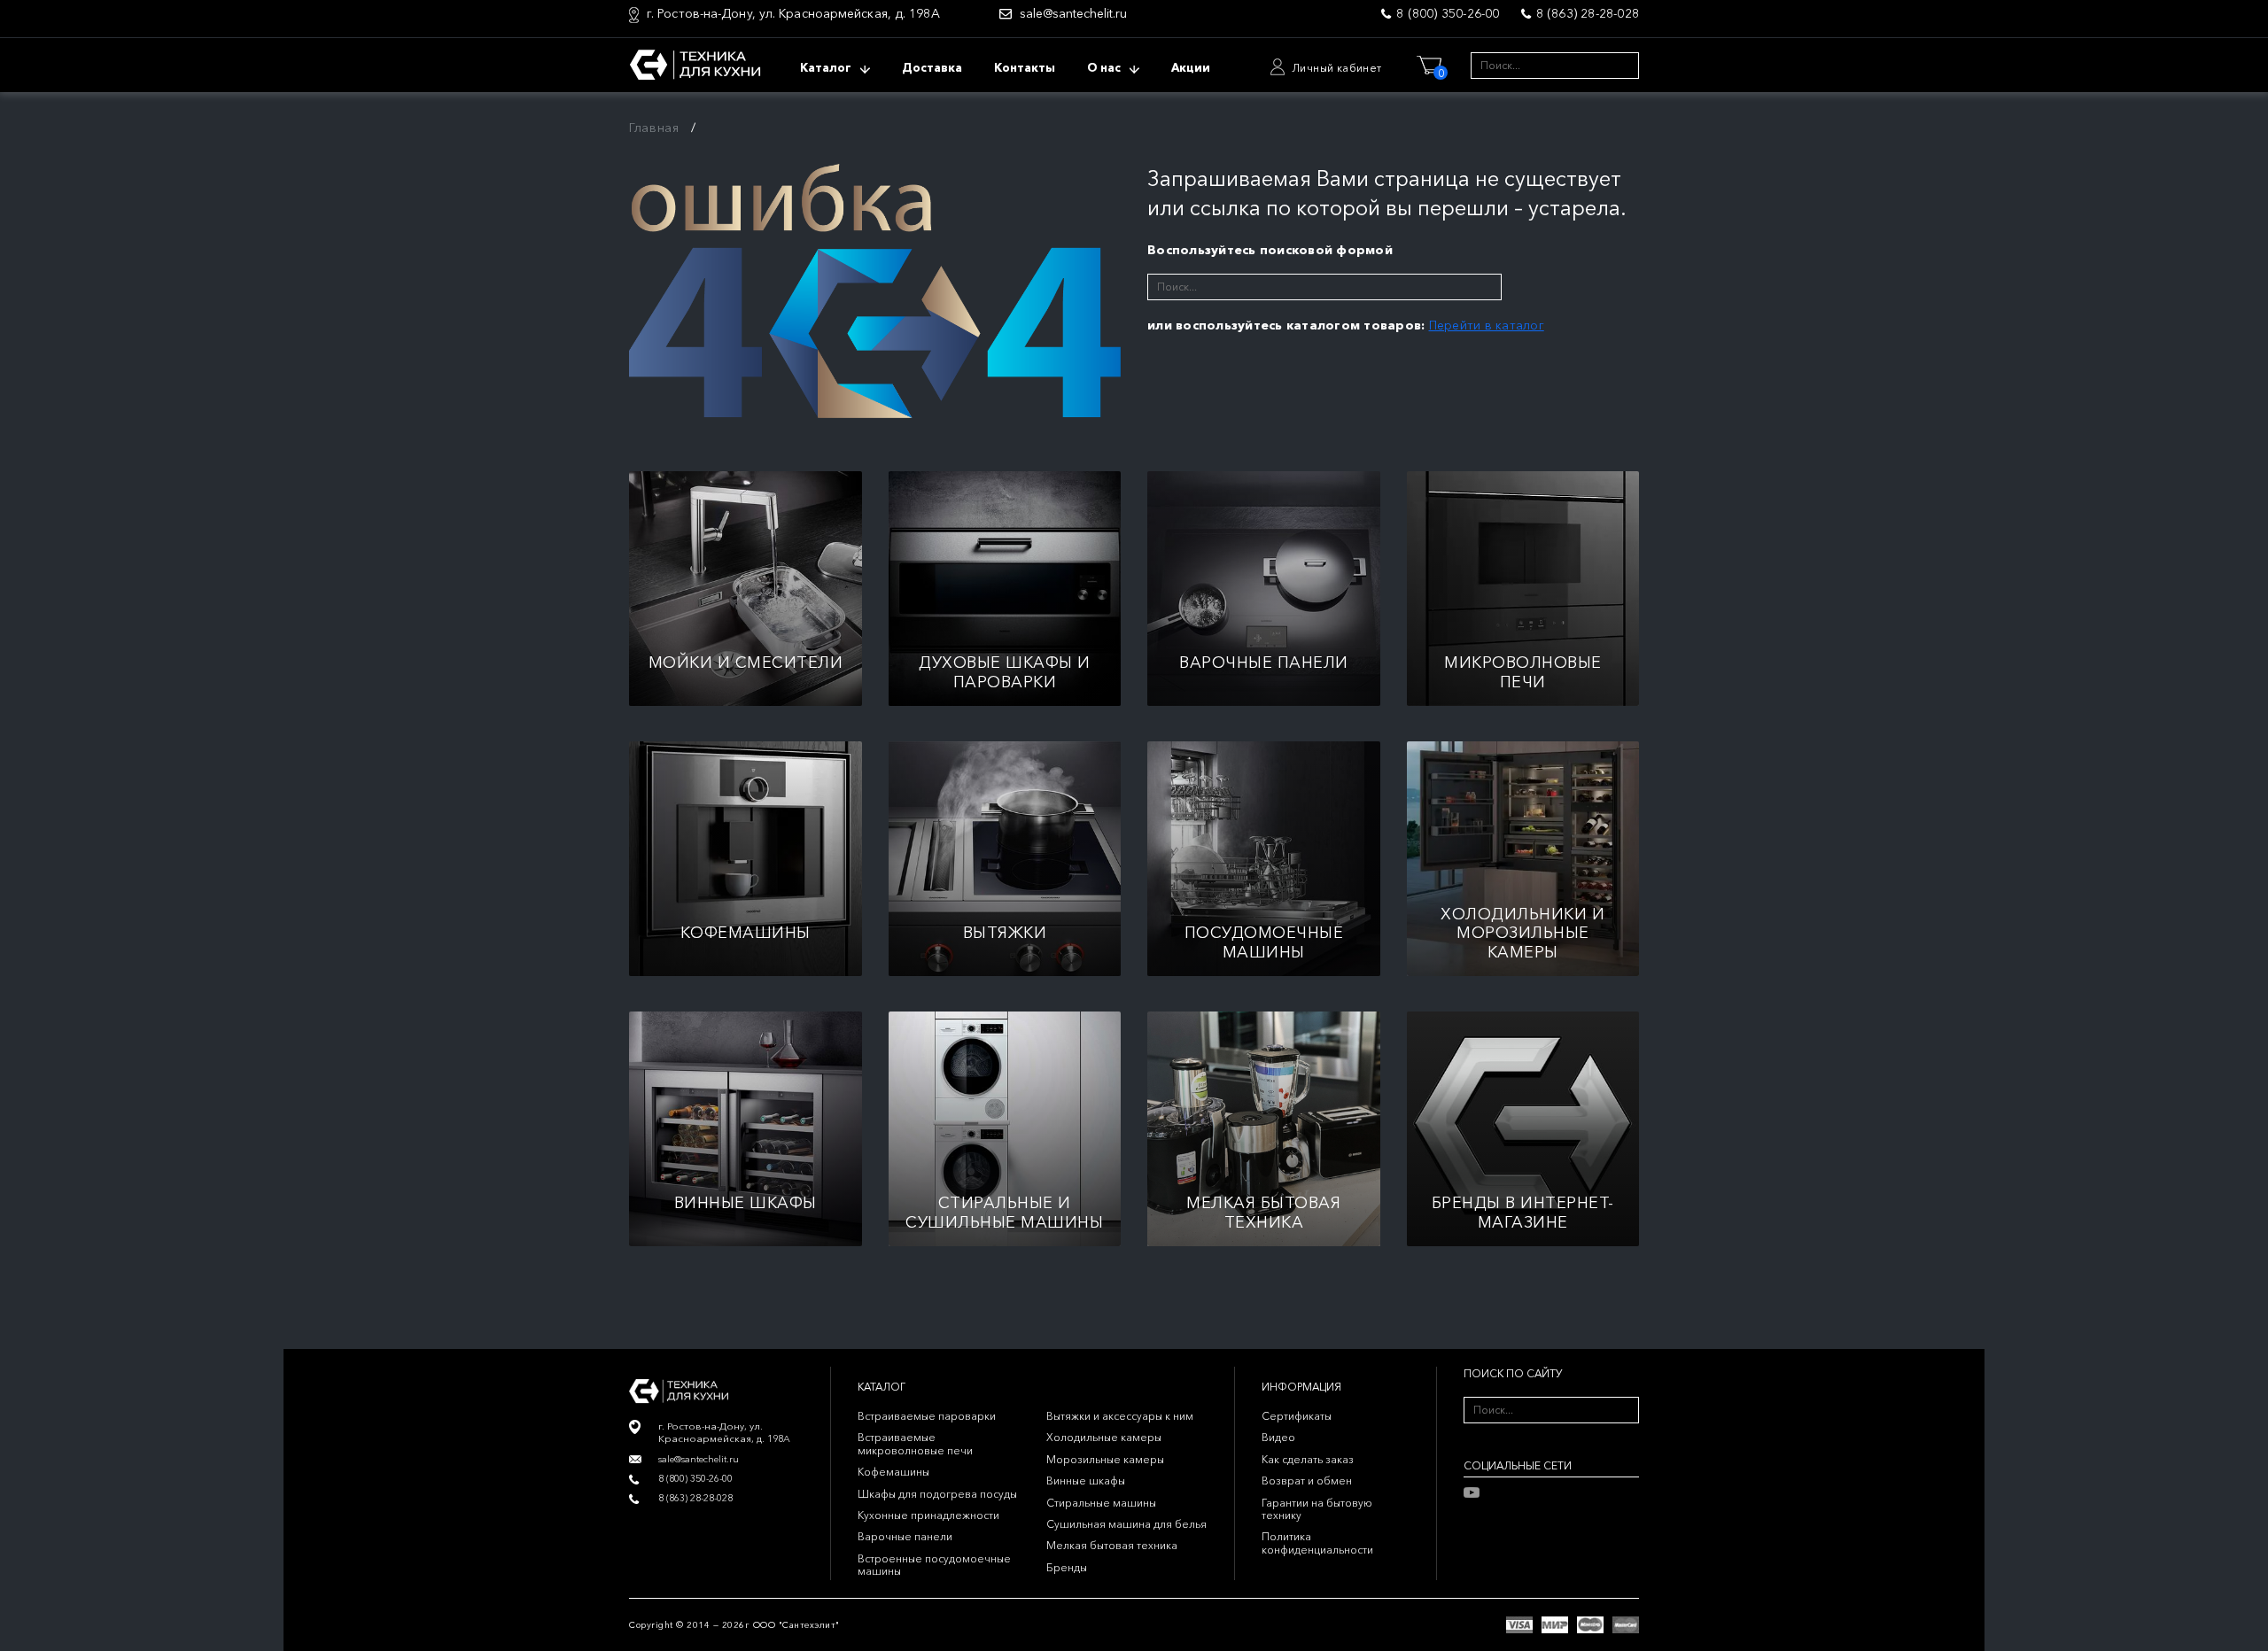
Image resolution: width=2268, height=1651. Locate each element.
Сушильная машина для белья (1126, 1524)
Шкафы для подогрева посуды (937, 1494)
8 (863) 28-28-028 (1588, 13)
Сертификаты (1297, 1416)
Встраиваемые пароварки (927, 1416)
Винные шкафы (1086, 1480)
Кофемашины (893, 1472)
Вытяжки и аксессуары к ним (1120, 1416)
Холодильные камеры (1104, 1437)
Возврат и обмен (1307, 1480)
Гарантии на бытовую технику (1317, 1509)
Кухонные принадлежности (928, 1515)
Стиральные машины (1101, 1503)
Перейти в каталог (1487, 325)
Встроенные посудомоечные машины (934, 1565)
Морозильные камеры (1105, 1459)
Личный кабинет (1337, 68)
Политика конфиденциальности (1317, 1542)
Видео (1278, 1437)
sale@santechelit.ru (1073, 14)
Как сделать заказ (1308, 1459)
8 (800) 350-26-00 (1448, 13)
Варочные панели (905, 1536)
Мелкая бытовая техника (1112, 1545)
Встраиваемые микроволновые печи (915, 1443)
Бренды (1067, 1567)
